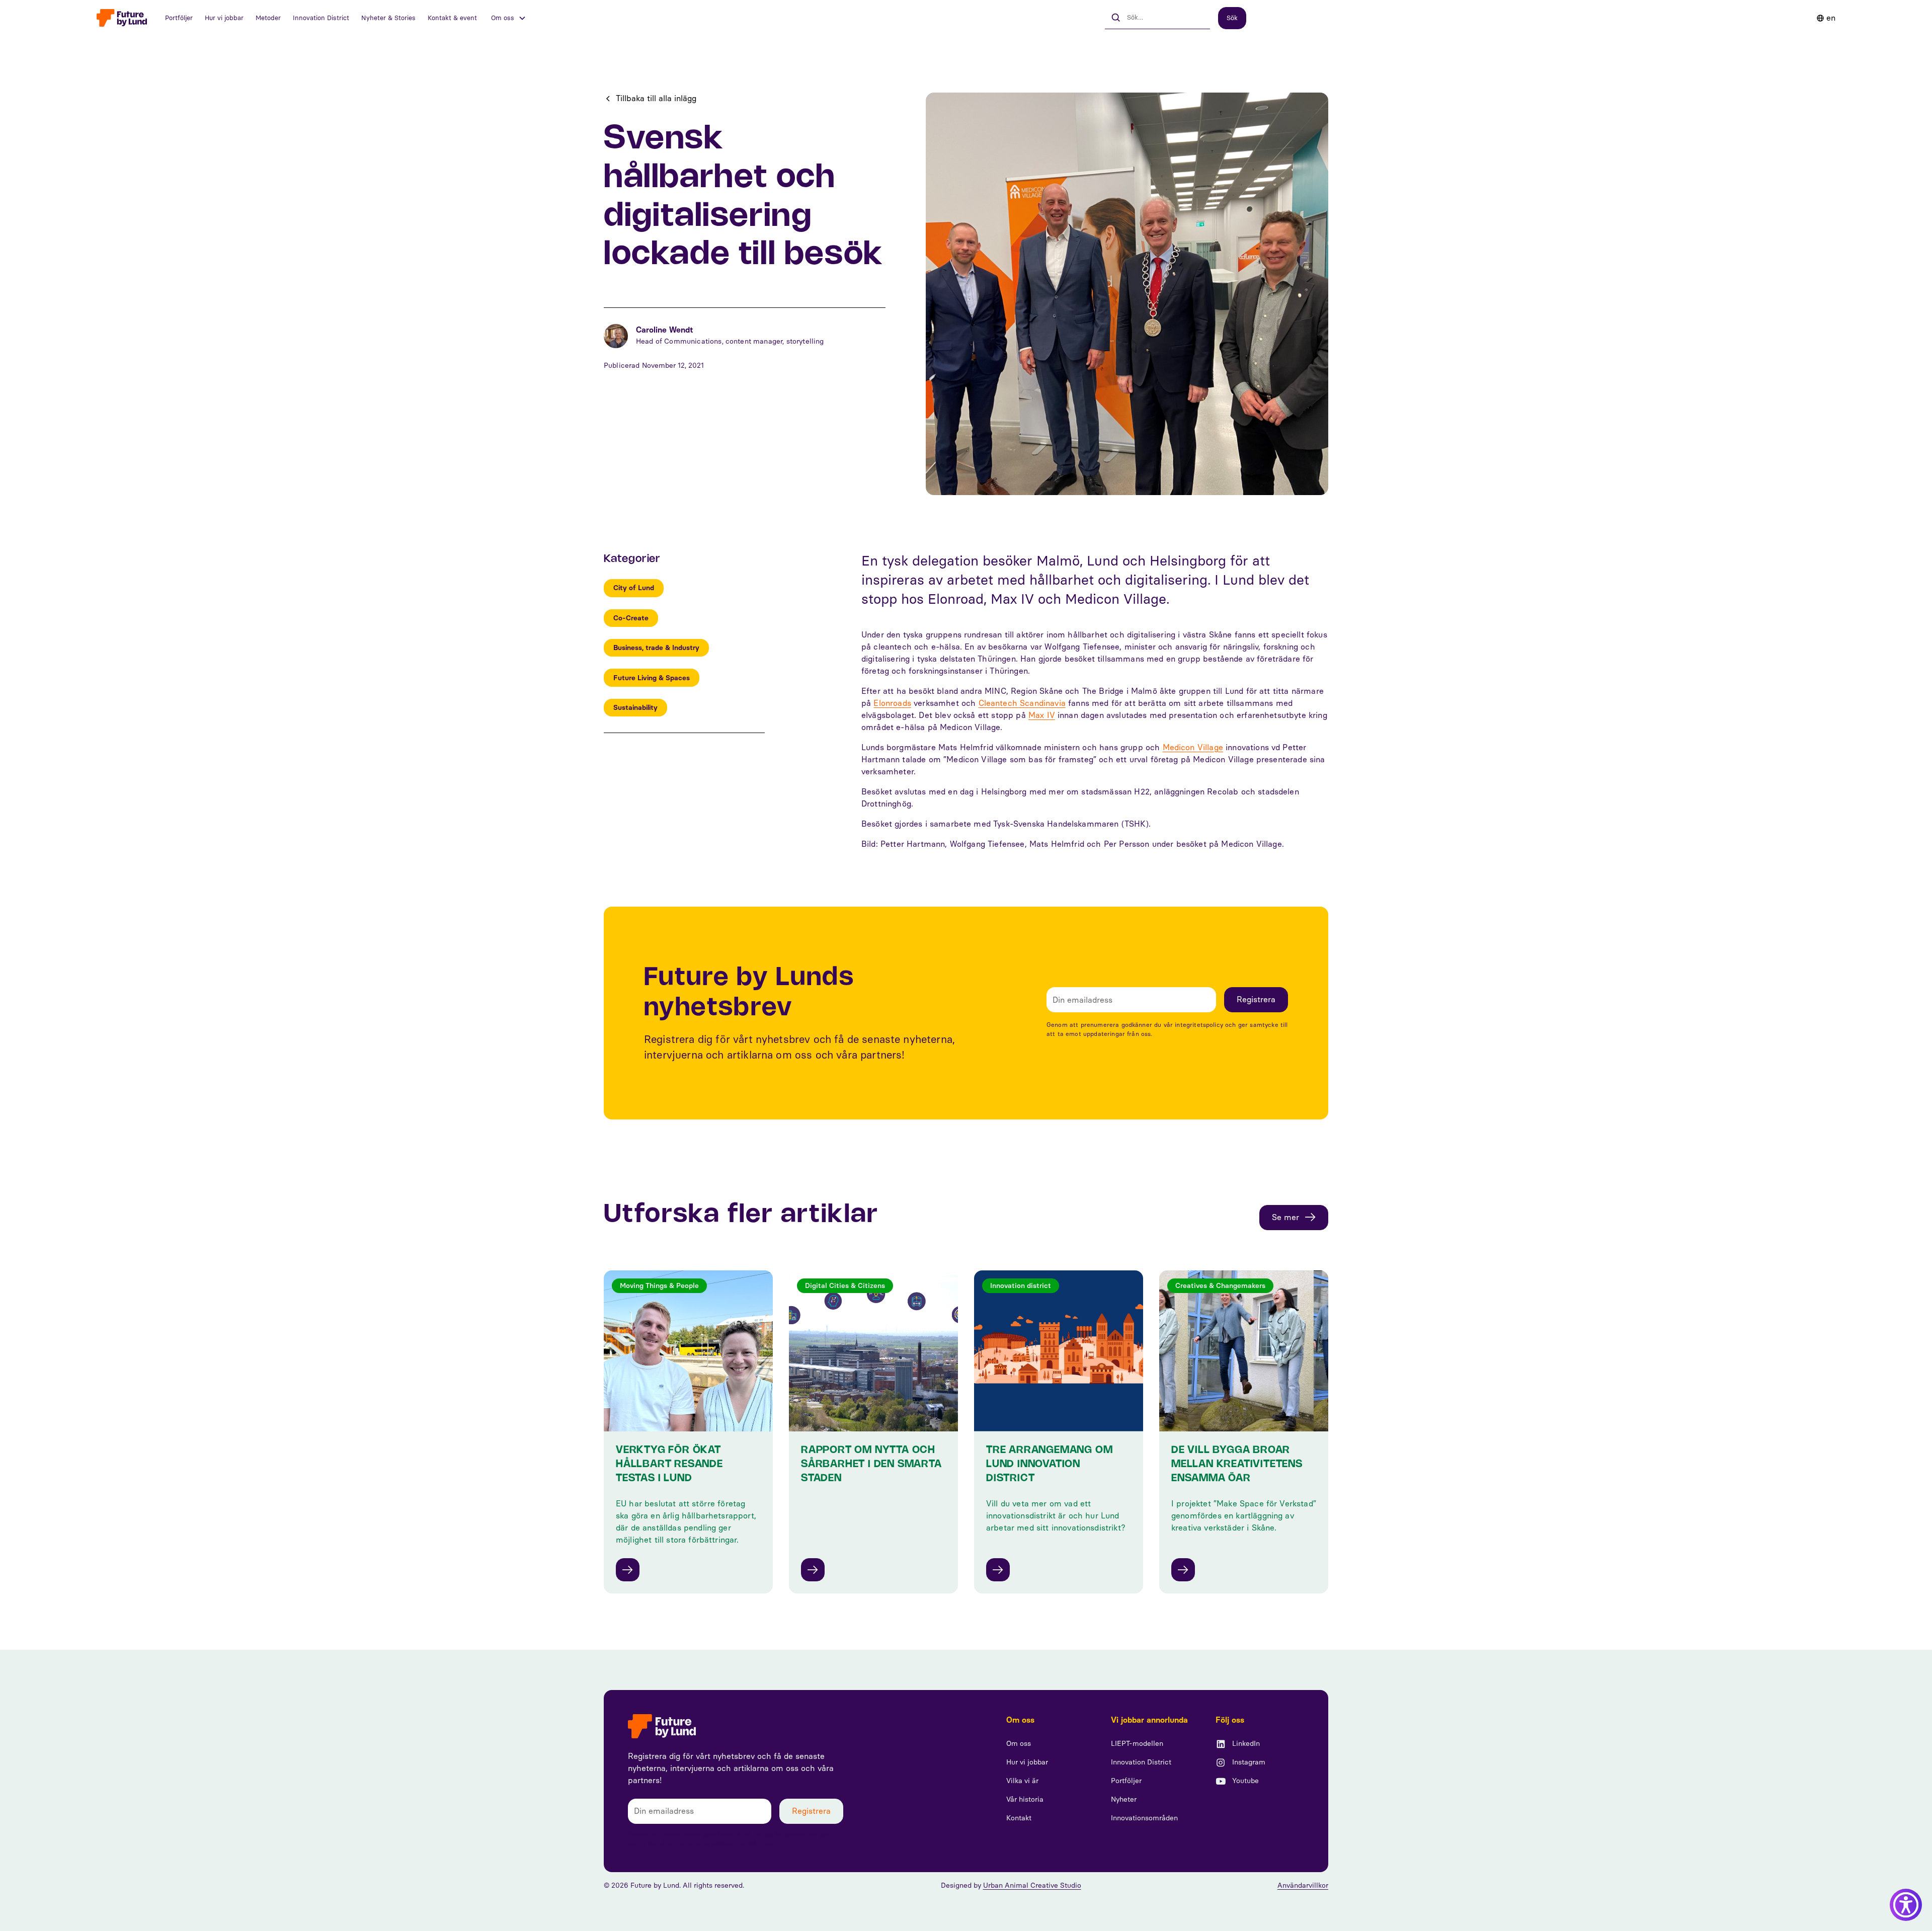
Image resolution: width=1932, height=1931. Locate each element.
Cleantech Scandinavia (1022, 703)
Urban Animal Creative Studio (1032, 1885)
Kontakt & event (452, 18)
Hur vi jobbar (224, 18)
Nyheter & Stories (388, 18)
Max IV (1042, 715)
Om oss (1019, 1744)
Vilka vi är (1022, 1781)
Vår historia (1025, 1799)
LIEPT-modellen (1137, 1744)
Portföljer (179, 18)
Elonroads (892, 703)
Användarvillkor (1303, 1885)
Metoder (268, 18)
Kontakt (1019, 1818)
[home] (122, 18)
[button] (509, 18)
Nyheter (1124, 1799)
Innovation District (321, 18)
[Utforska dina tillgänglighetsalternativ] (1906, 1905)
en (1831, 18)
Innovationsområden (1144, 1818)
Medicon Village (1193, 747)
